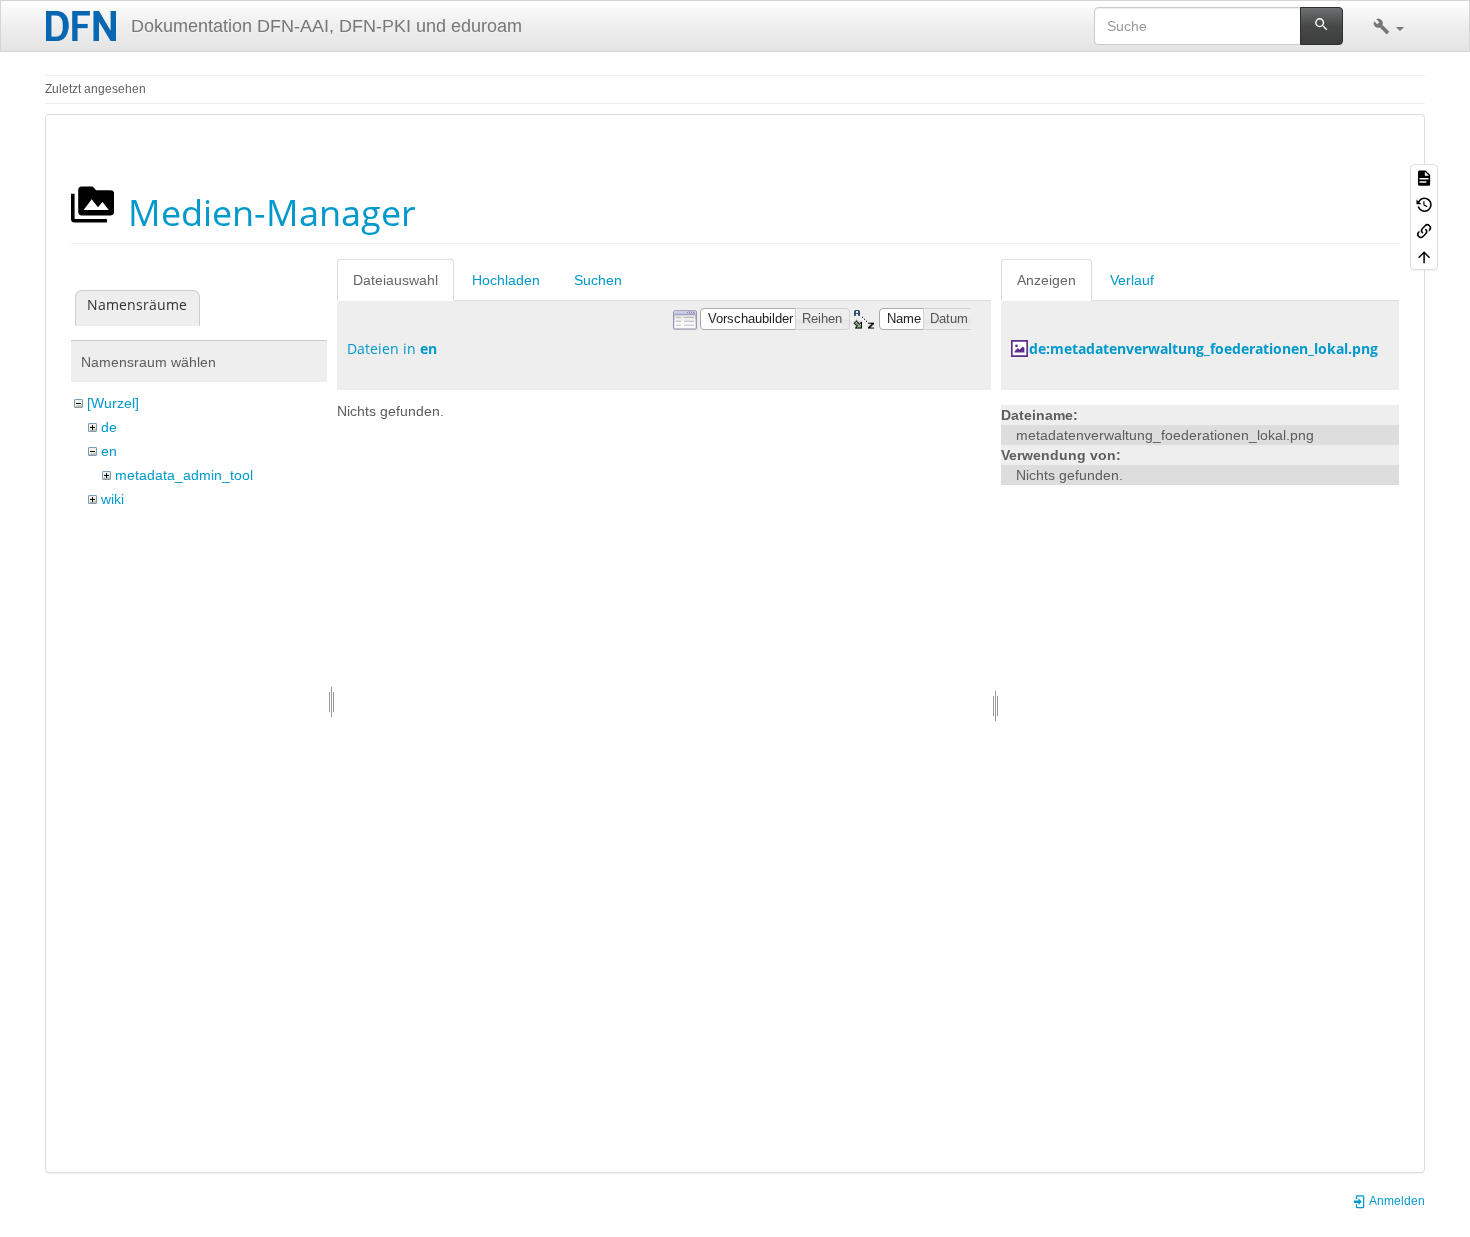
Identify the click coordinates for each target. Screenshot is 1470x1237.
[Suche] (1321, 26)
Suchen (598, 280)
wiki (112, 499)
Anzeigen (1046, 280)
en (109, 451)
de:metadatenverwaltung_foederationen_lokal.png (1203, 348)
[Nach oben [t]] (1424, 256)
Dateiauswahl (395, 280)
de (109, 427)
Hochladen (506, 280)
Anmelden (1396, 1201)
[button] (1388, 26)
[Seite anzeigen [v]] (1424, 177)
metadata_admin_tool (184, 475)
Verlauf (1132, 280)
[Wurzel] (113, 403)
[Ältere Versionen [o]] (1424, 203)
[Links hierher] (1424, 230)
